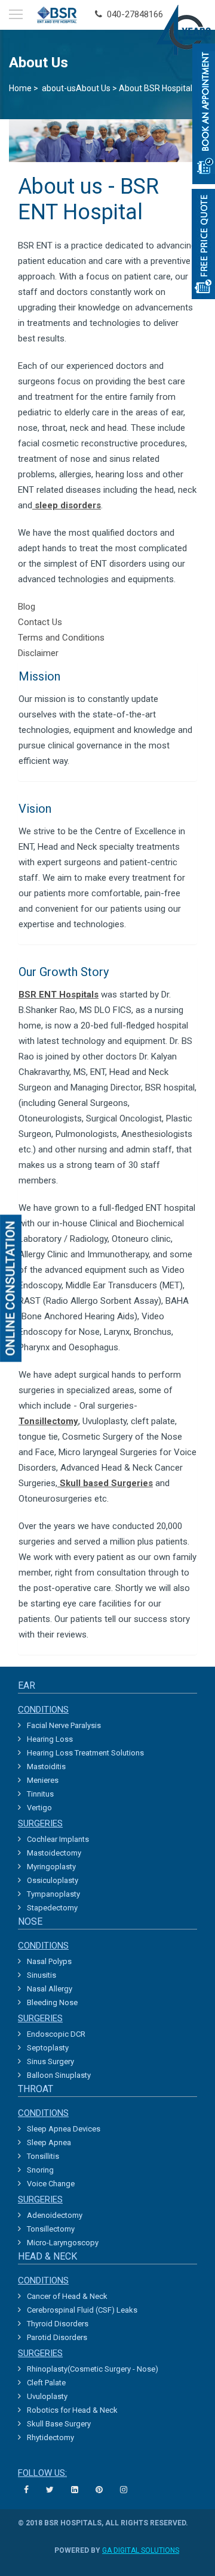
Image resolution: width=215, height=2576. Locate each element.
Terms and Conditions (61, 638)
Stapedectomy (52, 1908)
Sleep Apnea (49, 2142)
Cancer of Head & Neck (67, 2296)
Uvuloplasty (47, 2396)
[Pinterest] (101, 2490)
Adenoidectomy (55, 2215)
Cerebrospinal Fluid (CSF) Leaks (82, 2310)
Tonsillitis (43, 2156)
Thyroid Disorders (58, 2324)
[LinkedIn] (76, 2490)
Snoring (40, 2170)
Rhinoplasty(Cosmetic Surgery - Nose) (93, 2369)
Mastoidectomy (54, 1853)
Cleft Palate (46, 2383)
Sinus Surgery (50, 2061)
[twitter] (51, 2490)
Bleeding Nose (52, 2002)
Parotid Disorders (57, 2337)
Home (20, 88)
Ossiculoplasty (53, 1880)
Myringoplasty (51, 1867)
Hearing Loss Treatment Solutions (85, 1753)
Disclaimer (38, 653)
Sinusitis (42, 1975)
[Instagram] (125, 2490)
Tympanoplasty (53, 1894)
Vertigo (39, 1808)
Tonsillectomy (51, 2229)
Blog (27, 607)
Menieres (43, 1780)
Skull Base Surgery (59, 2424)
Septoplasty (48, 2048)
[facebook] (28, 2490)
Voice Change (51, 2184)
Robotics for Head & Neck (72, 2410)
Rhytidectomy (50, 2437)
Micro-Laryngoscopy (63, 2243)
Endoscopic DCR (56, 2034)
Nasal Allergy (50, 1989)
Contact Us (40, 622)
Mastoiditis (46, 1766)
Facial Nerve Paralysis (64, 1725)
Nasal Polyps (49, 1961)
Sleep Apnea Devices (64, 2129)
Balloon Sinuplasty (59, 2075)
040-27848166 (133, 14)
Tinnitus (40, 1794)
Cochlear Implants (58, 1839)
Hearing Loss (50, 1739)
